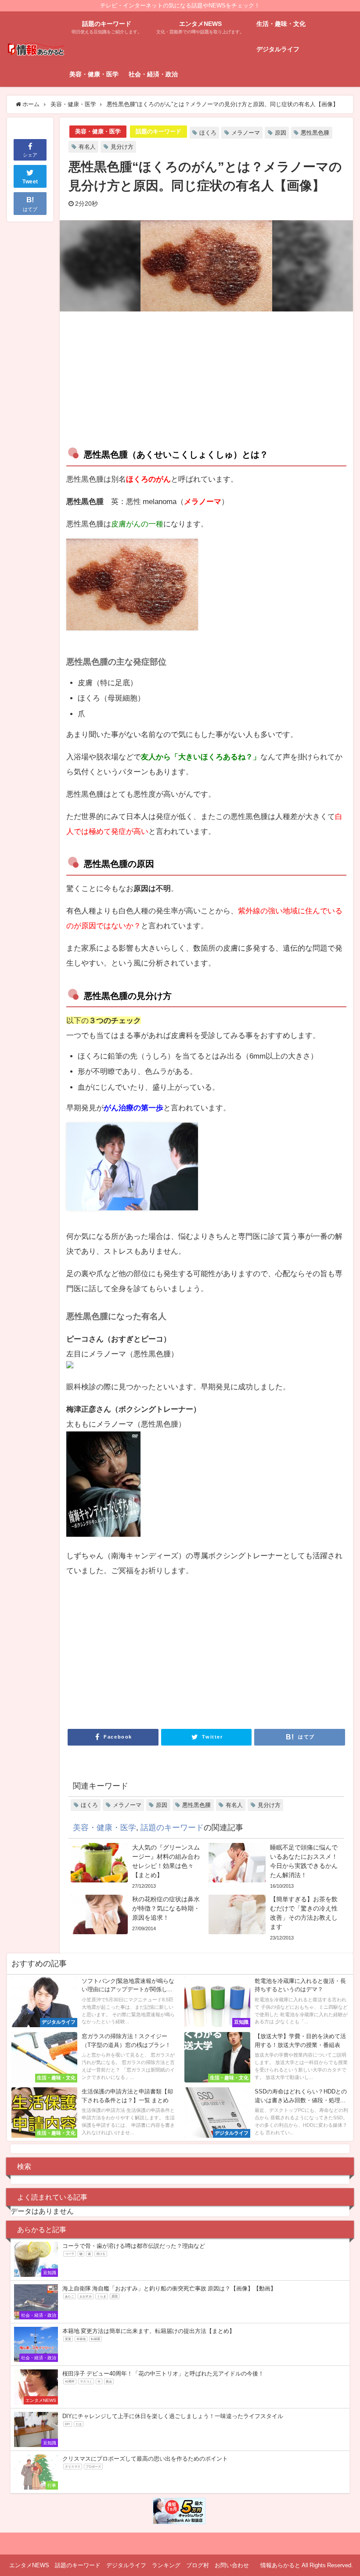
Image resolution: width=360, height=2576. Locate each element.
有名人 (87, 147)
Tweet (30, 182)
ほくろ (208, 133)
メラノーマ (246, 133)
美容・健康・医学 (94, 74)
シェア (30, 155)
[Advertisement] (136, 377)
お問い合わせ (232, 2565)
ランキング (166, 2565)
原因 (281, 133)
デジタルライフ (278, 49)
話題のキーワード (158, 131)
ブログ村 (198, 2565)
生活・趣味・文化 (281, 24)
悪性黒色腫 (315, 133)
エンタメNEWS (29, 2565)
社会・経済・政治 (153, 74)
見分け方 (122, 147)
